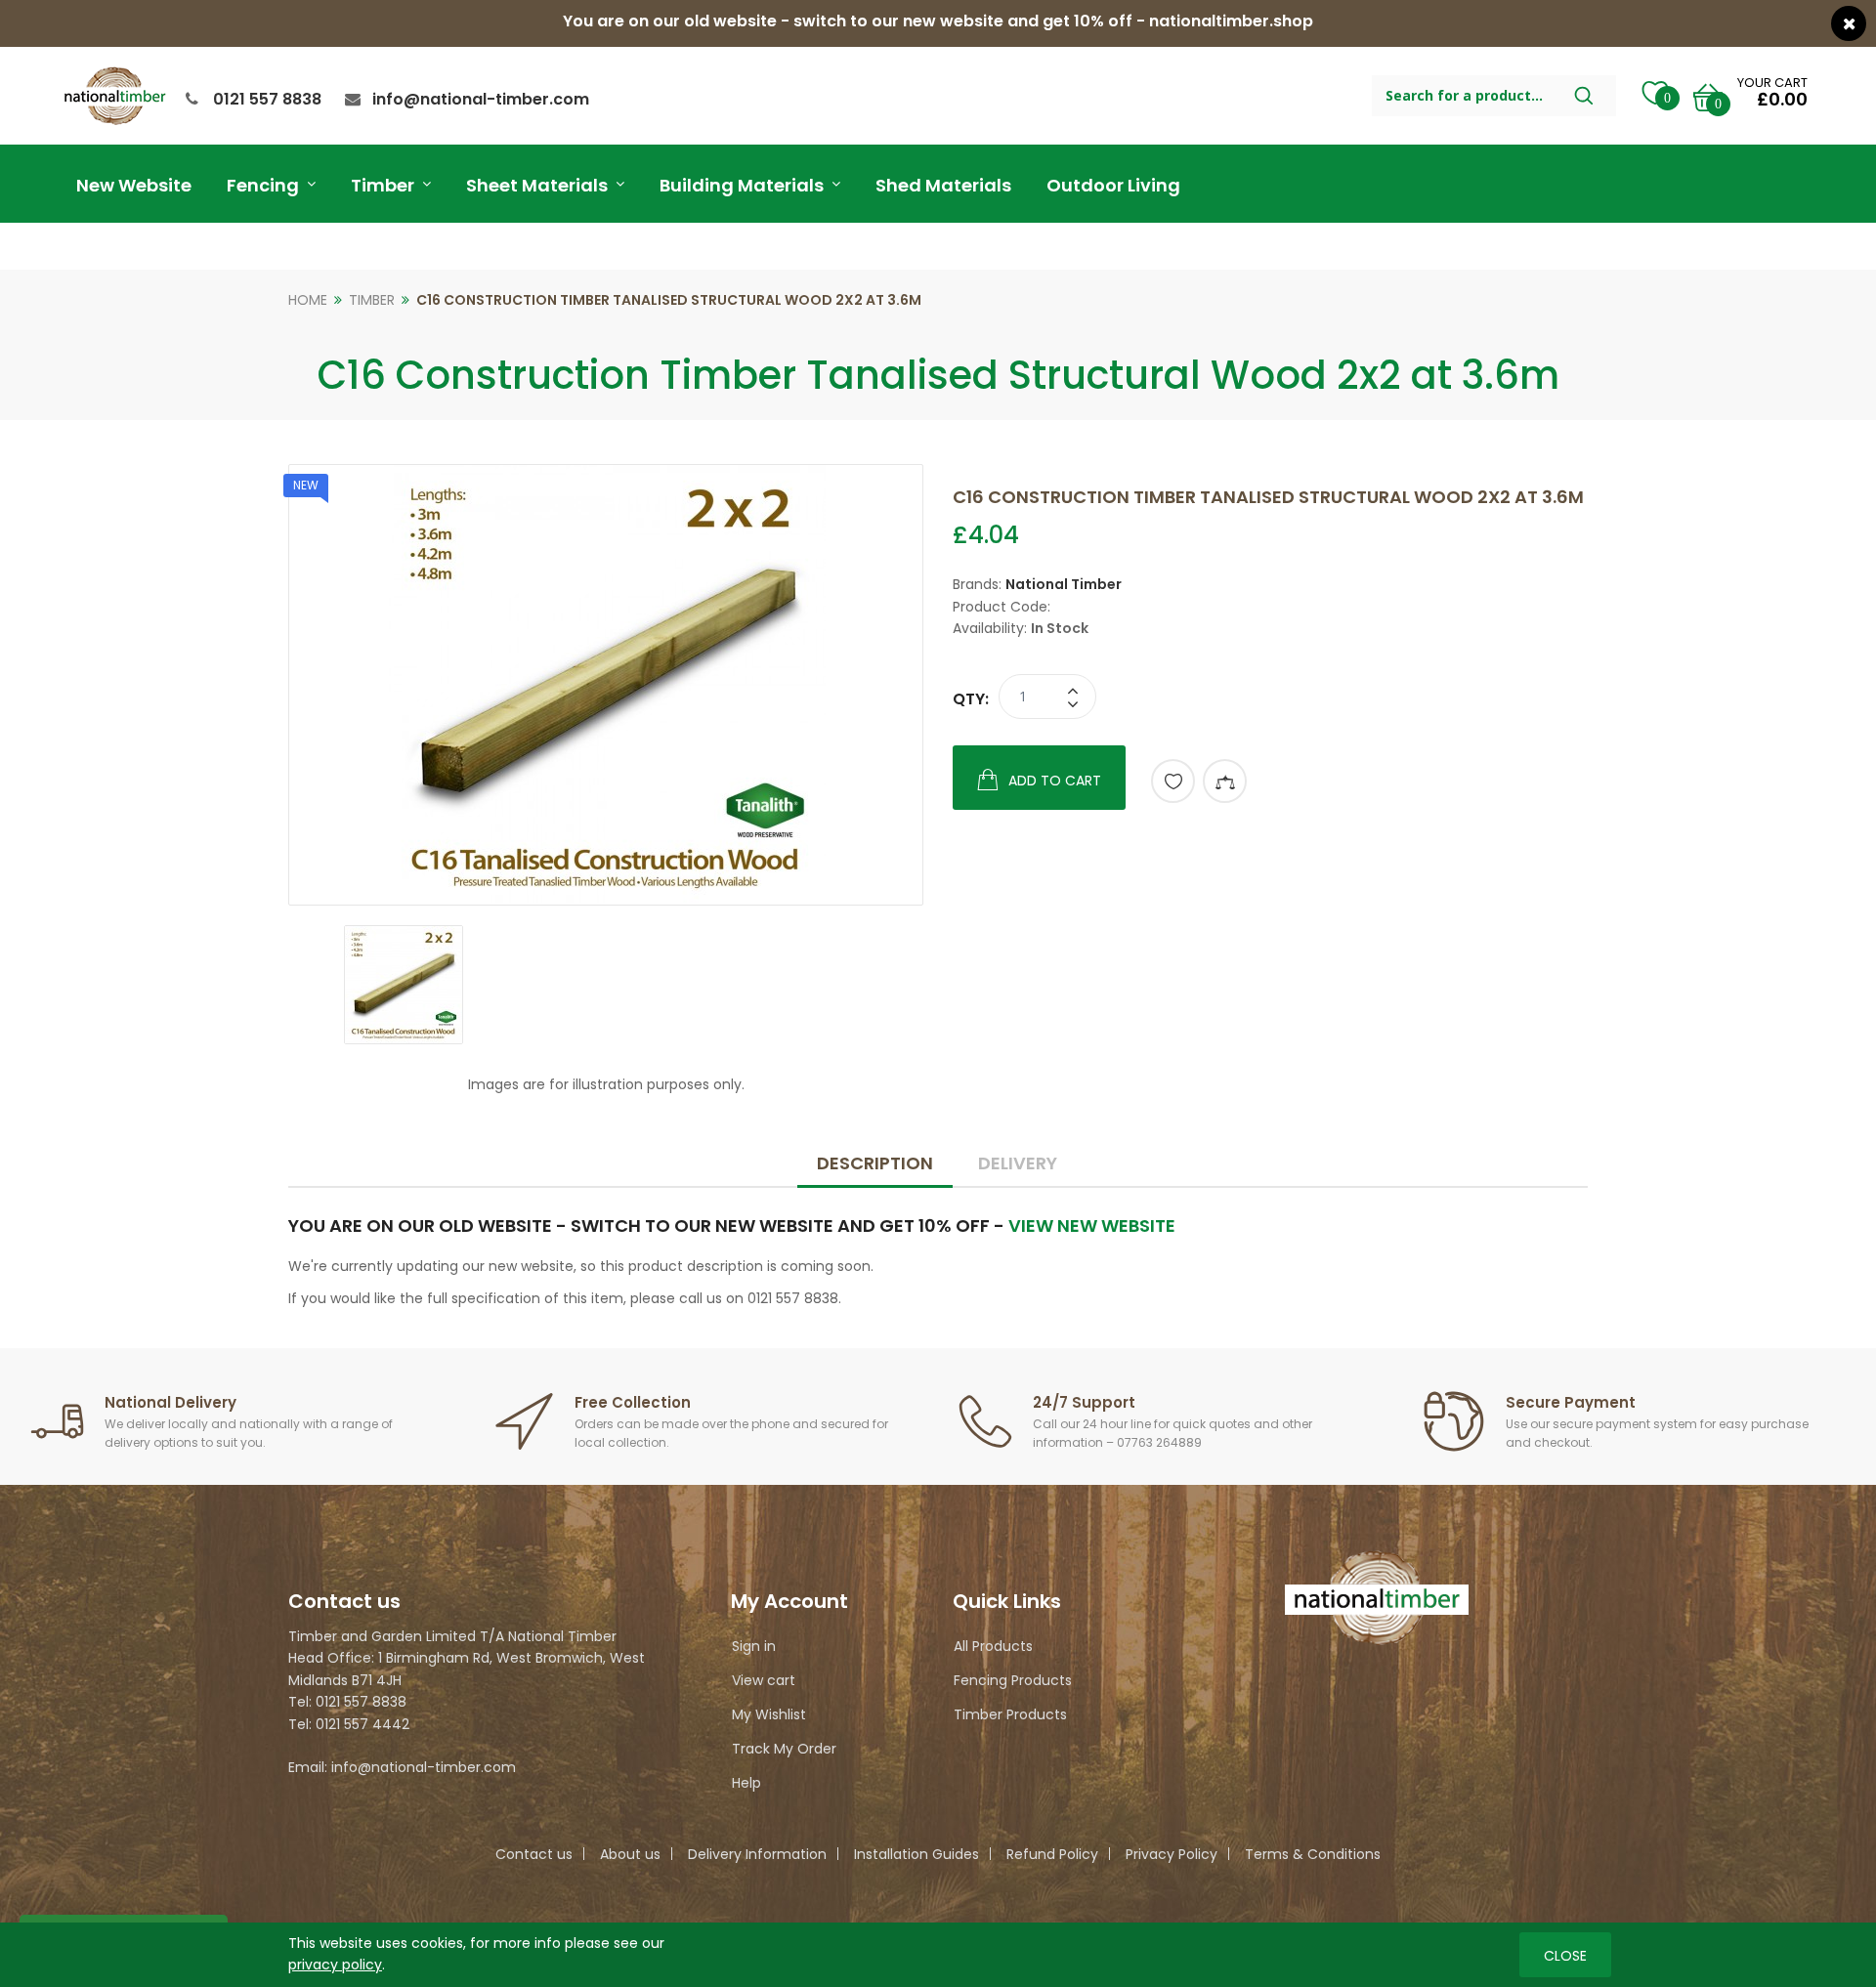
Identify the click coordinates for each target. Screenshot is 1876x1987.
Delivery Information (757, 1854)
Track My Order (784, 1749)
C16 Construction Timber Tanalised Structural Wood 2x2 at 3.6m (669, 300)
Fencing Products (1013, 1680)
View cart (764, 1680)
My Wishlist (769, 1714)
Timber (372, 300)
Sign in (754, 1646)
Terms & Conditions (1313, 1854)
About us (630, 1854)
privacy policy (335, 1965)
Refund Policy (1052, 1854)
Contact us (534, 1854)
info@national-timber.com (481, 99)
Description (875, 1163)
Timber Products (1010, 1714)
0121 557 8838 (267, 99)
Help (746, 1783)
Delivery (1018, 1163)
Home (308, 300)
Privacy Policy (1172, 1854)
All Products (993, 1646)
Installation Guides (917, 1854)
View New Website (1092, 1226)
